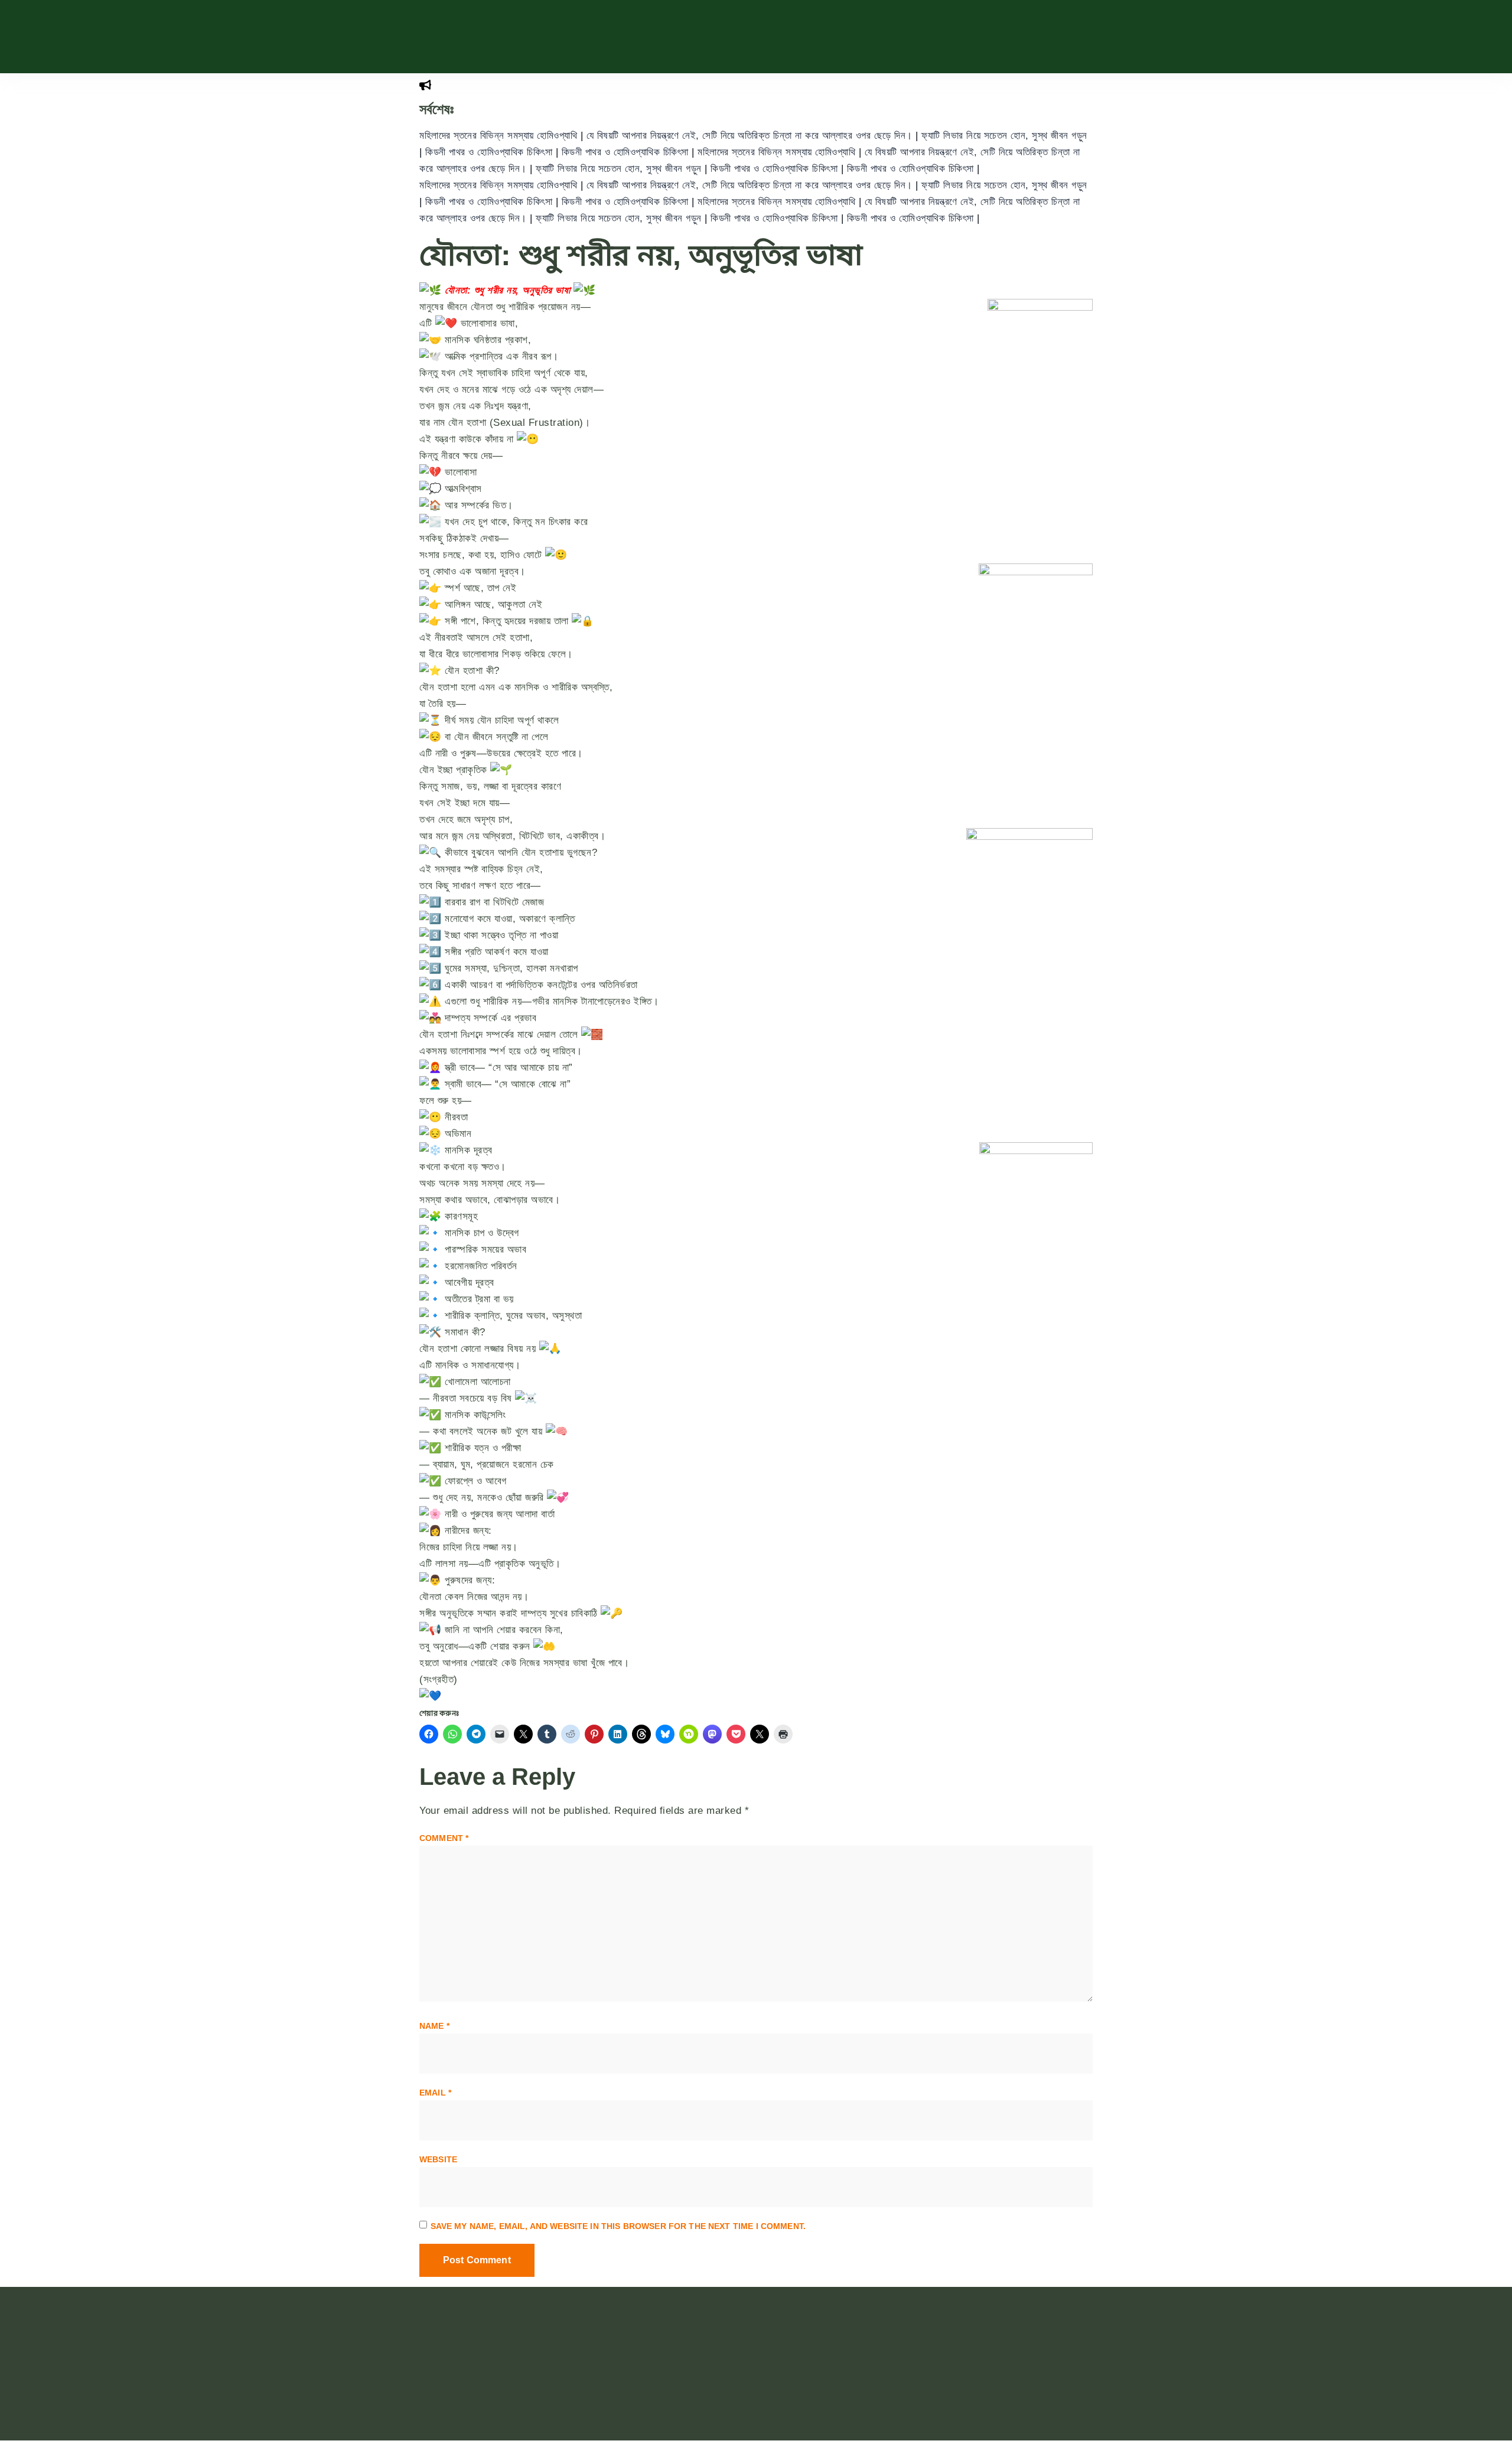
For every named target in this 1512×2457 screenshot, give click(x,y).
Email (435, 2093)
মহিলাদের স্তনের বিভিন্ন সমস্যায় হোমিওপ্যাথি (500, 136)
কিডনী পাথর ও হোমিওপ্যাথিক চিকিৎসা (491, 152)
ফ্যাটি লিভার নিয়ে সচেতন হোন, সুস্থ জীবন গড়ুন (1004, 136)
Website (438, 2159)
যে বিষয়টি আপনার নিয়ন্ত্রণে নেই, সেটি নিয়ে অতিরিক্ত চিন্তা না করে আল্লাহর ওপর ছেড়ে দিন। (751, 136)
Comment (444, 1838)
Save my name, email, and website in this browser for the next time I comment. (618, 2226)
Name (434, 2026)
